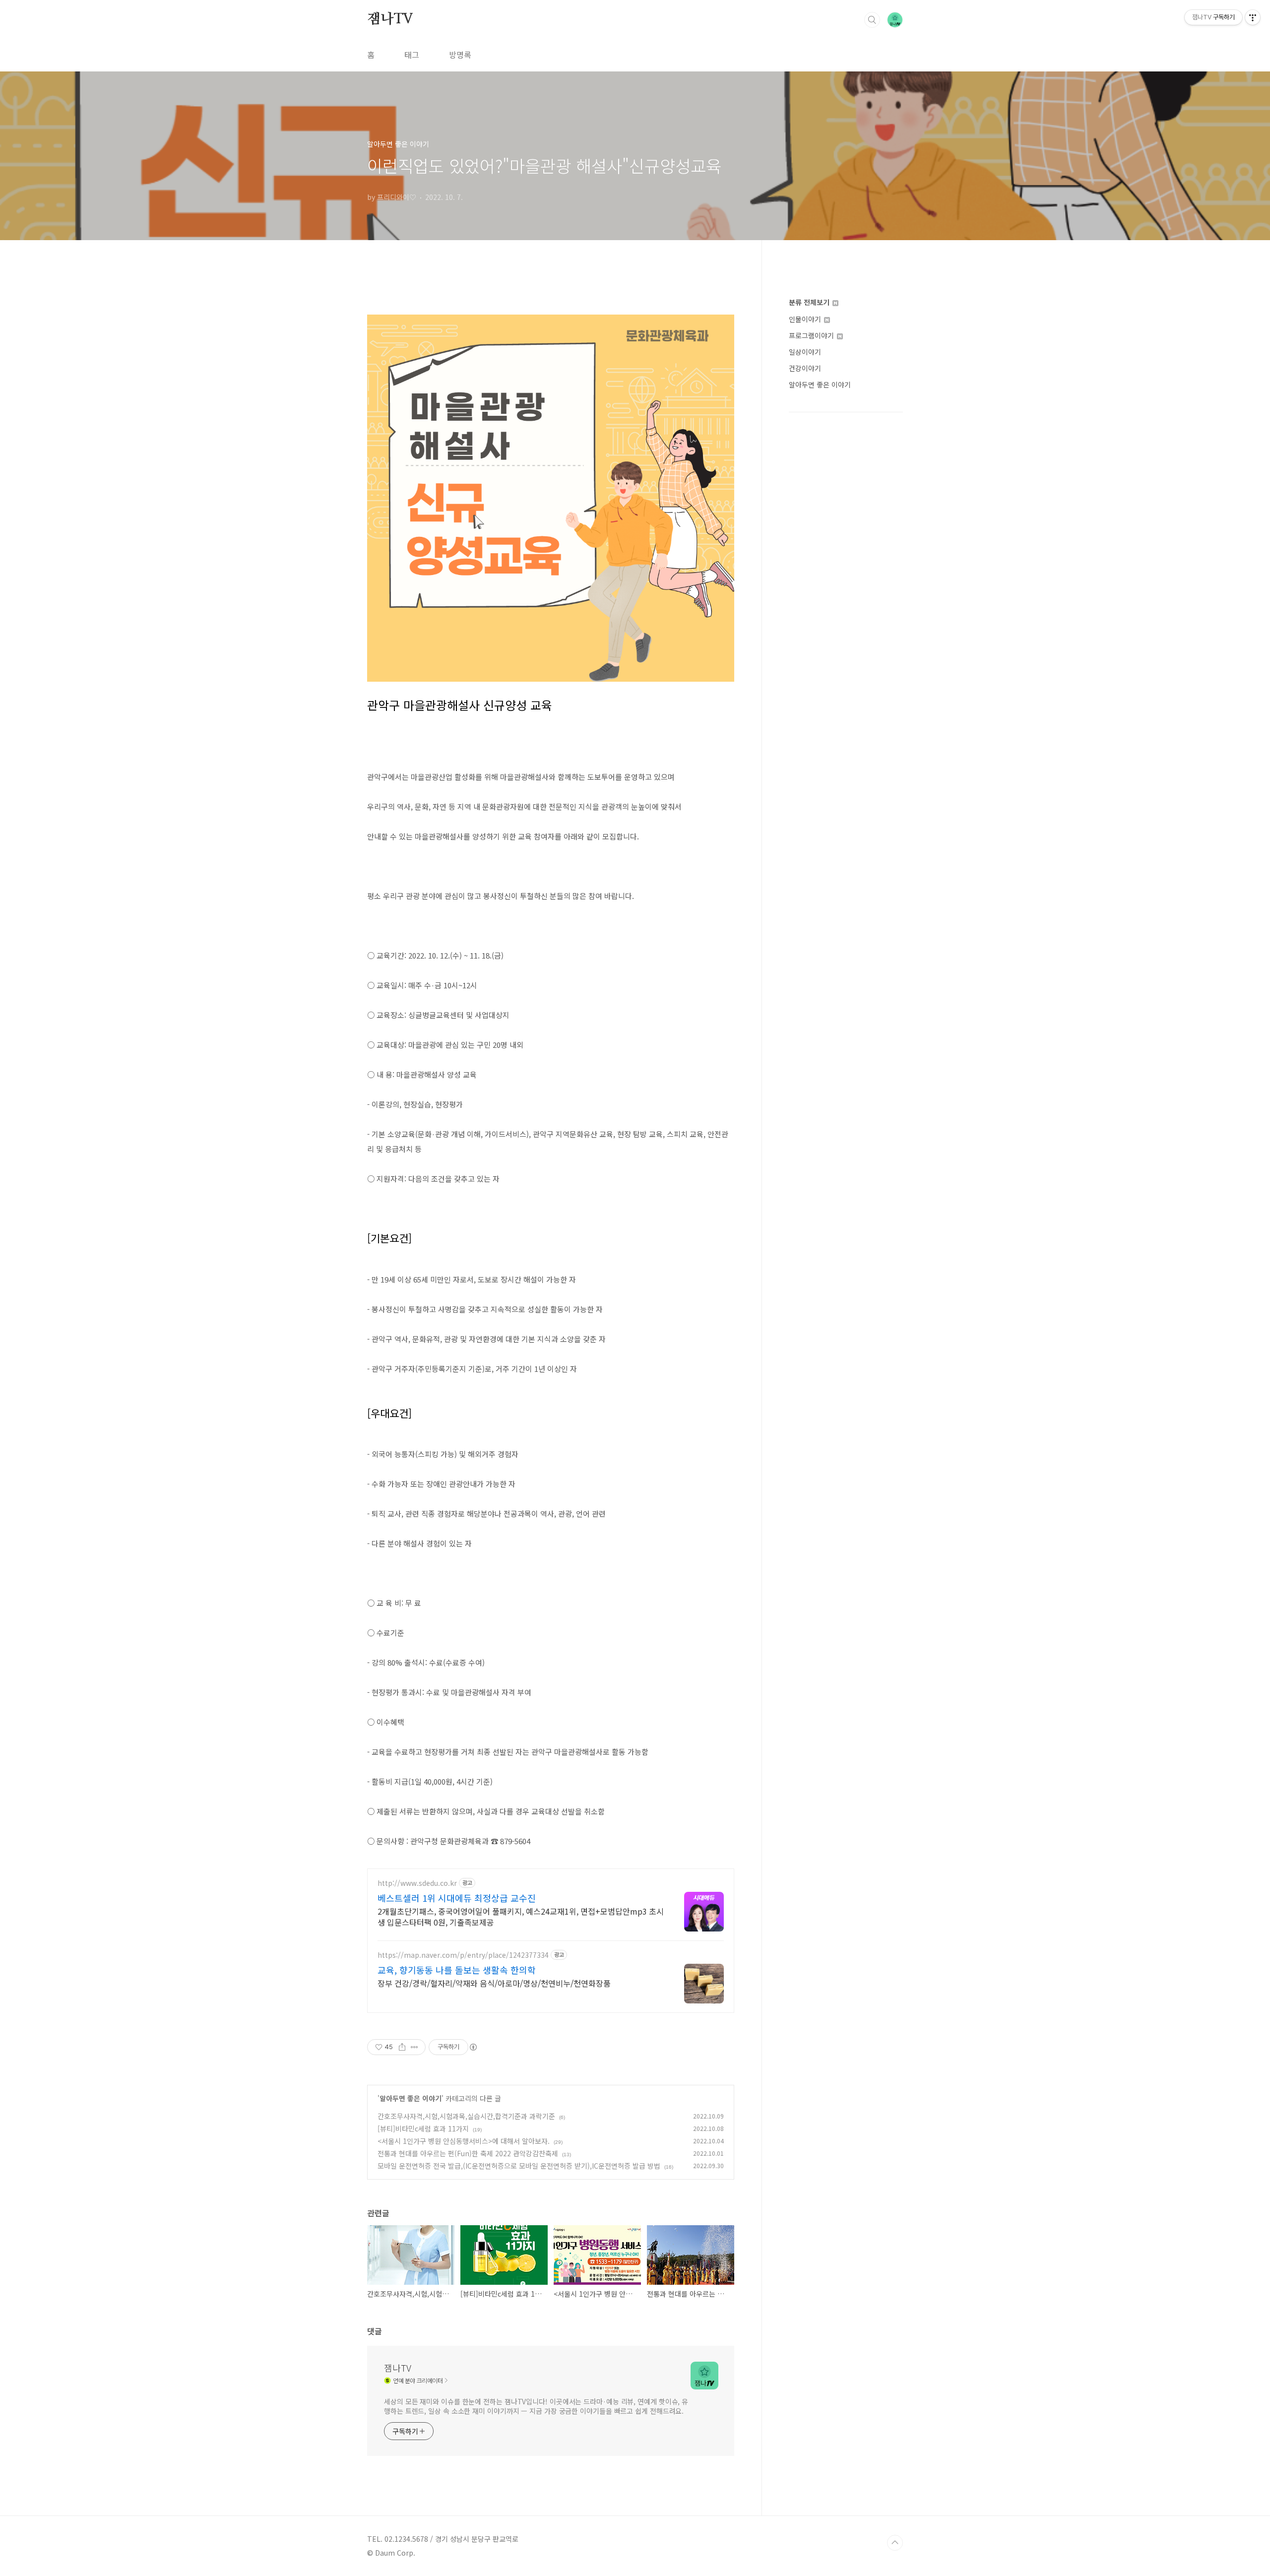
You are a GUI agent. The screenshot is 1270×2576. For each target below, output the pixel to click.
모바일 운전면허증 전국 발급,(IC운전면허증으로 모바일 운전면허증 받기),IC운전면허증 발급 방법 (519, 2166)
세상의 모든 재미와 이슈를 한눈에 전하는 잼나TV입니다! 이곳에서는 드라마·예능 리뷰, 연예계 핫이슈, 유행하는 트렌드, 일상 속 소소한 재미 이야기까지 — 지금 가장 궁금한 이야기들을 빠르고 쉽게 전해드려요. (536, 2406)
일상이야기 (805, 352)
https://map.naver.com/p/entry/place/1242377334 (463, 1955)
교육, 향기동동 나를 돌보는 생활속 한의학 (457, 1970)
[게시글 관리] (414, 2047)
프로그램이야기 (812, 335)
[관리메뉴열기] (1253, 17)
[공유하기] (402, 2047)
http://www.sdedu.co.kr (417, 1883)
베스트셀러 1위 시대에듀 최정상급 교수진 (457, 1898)
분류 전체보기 (810, 302)
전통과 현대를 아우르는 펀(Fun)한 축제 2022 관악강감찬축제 (468, 2153)
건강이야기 (805, 368)
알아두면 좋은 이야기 (411, 2098)
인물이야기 (806, 319)
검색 (872, 20)
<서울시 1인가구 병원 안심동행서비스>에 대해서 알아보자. (464, 2141)
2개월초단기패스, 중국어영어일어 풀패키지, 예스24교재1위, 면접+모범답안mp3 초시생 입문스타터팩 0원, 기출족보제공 (521, 1916)
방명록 (460, 55)
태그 (412, 55)
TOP (895, 2543)
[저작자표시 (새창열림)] (473, 2047)
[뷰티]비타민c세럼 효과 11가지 (423, 2128)
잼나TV (390, 19)
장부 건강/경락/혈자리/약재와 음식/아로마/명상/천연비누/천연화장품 (494, 1983)
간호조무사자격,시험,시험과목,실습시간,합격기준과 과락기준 (466, 2116)
